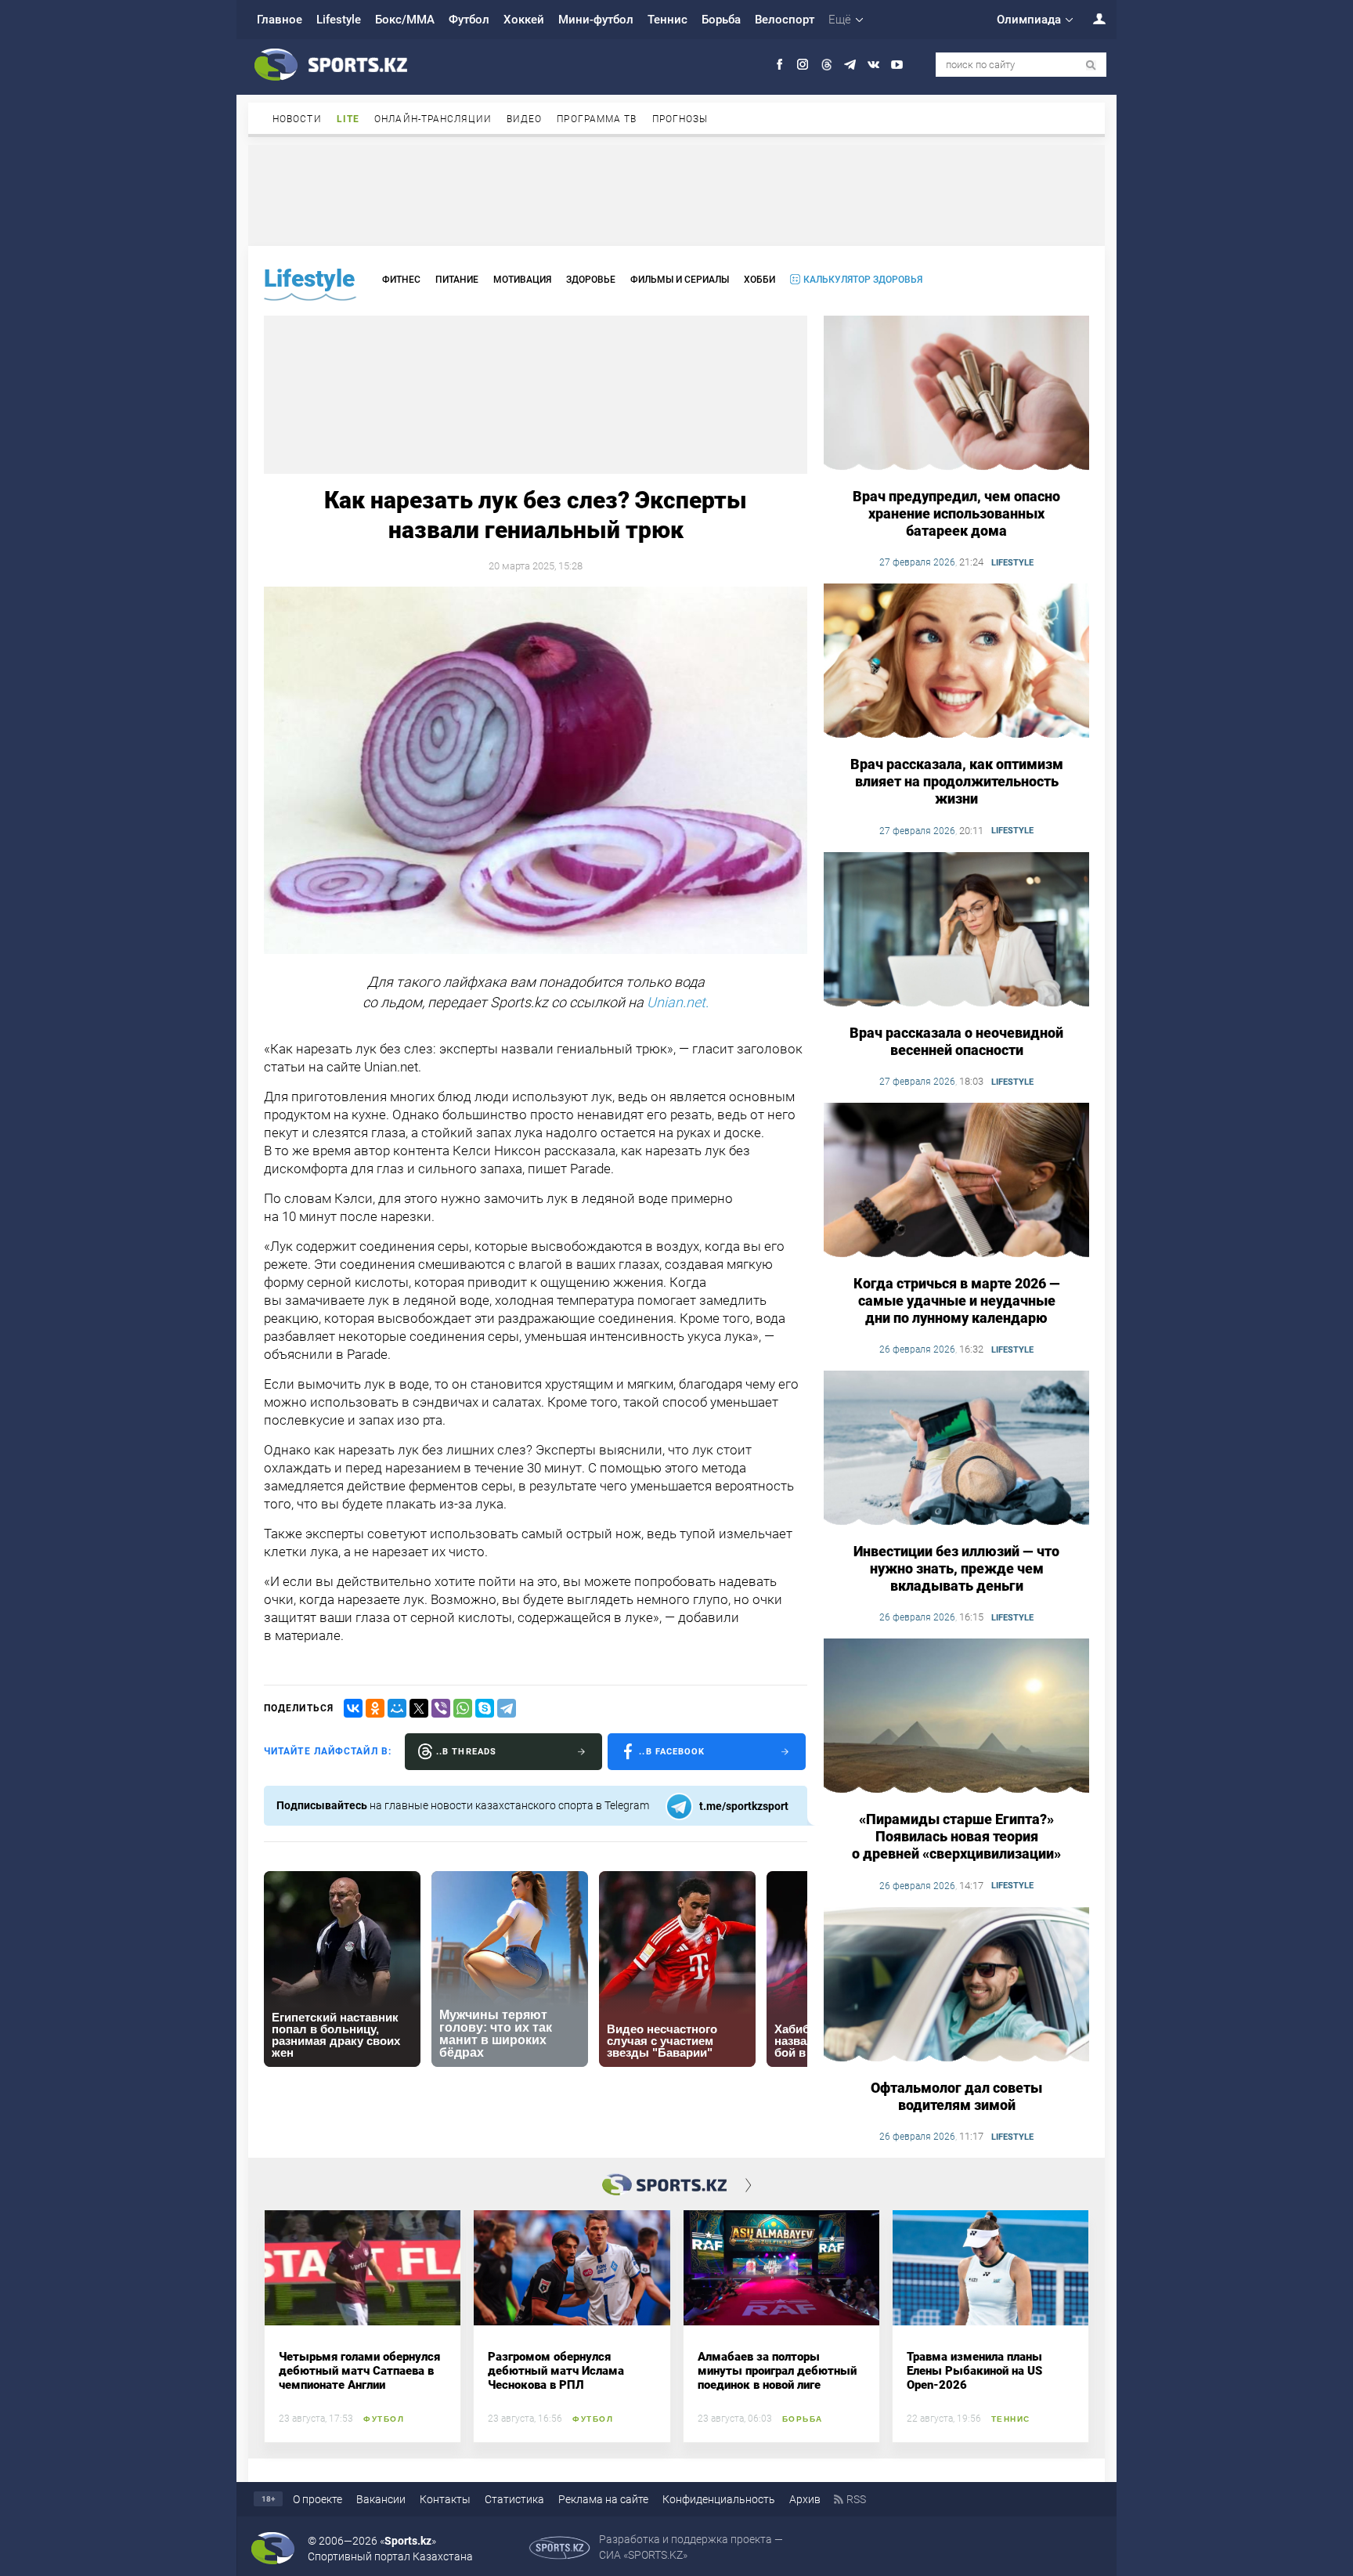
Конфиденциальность (719, 2499)
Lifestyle (339, 20)
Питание (457, 280)
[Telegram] (507, 1708)
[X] (419, 1708)
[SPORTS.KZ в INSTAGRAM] (803, 65)
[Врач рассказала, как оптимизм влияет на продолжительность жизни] (956, 662)
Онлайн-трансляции (433, 119)
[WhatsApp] (463, 1708)
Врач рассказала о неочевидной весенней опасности (956, 1041)
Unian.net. (678, 1002)
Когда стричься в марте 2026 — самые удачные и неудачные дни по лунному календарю (957, 1301)
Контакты (445, 2499)
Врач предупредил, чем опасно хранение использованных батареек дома (956, 513)
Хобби (759, 280)
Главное (280, 20)
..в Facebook (672, 1752)
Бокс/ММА (405, 20)
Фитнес (401, 280)
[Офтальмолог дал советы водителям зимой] (956, 1985)
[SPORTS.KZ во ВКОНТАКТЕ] (873, 65)
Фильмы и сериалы (680, 280)
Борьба (721, 20)
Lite (348, 119)
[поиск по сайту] (1091, 65)
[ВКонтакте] (353, 1708)
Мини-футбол (596, 20)
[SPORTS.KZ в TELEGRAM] (850, 65)
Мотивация (522, 280)
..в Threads (466, 1752)
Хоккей (524, 20)
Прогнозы (680, 119)
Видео (525, 119)
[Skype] (485, 1708)
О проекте (318, 2499)
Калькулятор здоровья (863, 280)
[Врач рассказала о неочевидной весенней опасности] (956, 930)
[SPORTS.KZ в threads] (826, 65)
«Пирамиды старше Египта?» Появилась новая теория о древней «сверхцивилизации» (956, 1836)
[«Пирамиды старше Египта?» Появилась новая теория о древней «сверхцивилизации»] (956, 1717)
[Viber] (441, 1708)
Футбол (469, 20)
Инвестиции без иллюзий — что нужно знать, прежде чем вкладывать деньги (956, 1568)
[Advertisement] (676, 194)
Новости (297, 119)
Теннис (667, 20)
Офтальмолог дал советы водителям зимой (956, 2096)
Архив (805, 2499)
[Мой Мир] (397, 1708)
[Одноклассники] (375, 1708)
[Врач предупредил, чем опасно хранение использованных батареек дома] (956, 394)
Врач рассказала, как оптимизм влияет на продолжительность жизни (957, 781)
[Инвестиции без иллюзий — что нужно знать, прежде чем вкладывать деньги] (956, 1449)
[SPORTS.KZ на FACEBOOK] (779, 65)
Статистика (514, 2499)
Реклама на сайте (603, 2499)
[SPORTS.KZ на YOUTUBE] (897, 65)
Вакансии (381, 2499)
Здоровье (591, 280)
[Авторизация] (1091, 18)
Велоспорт (785, 20)
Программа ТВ (597, 119)
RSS (856, 2499)
